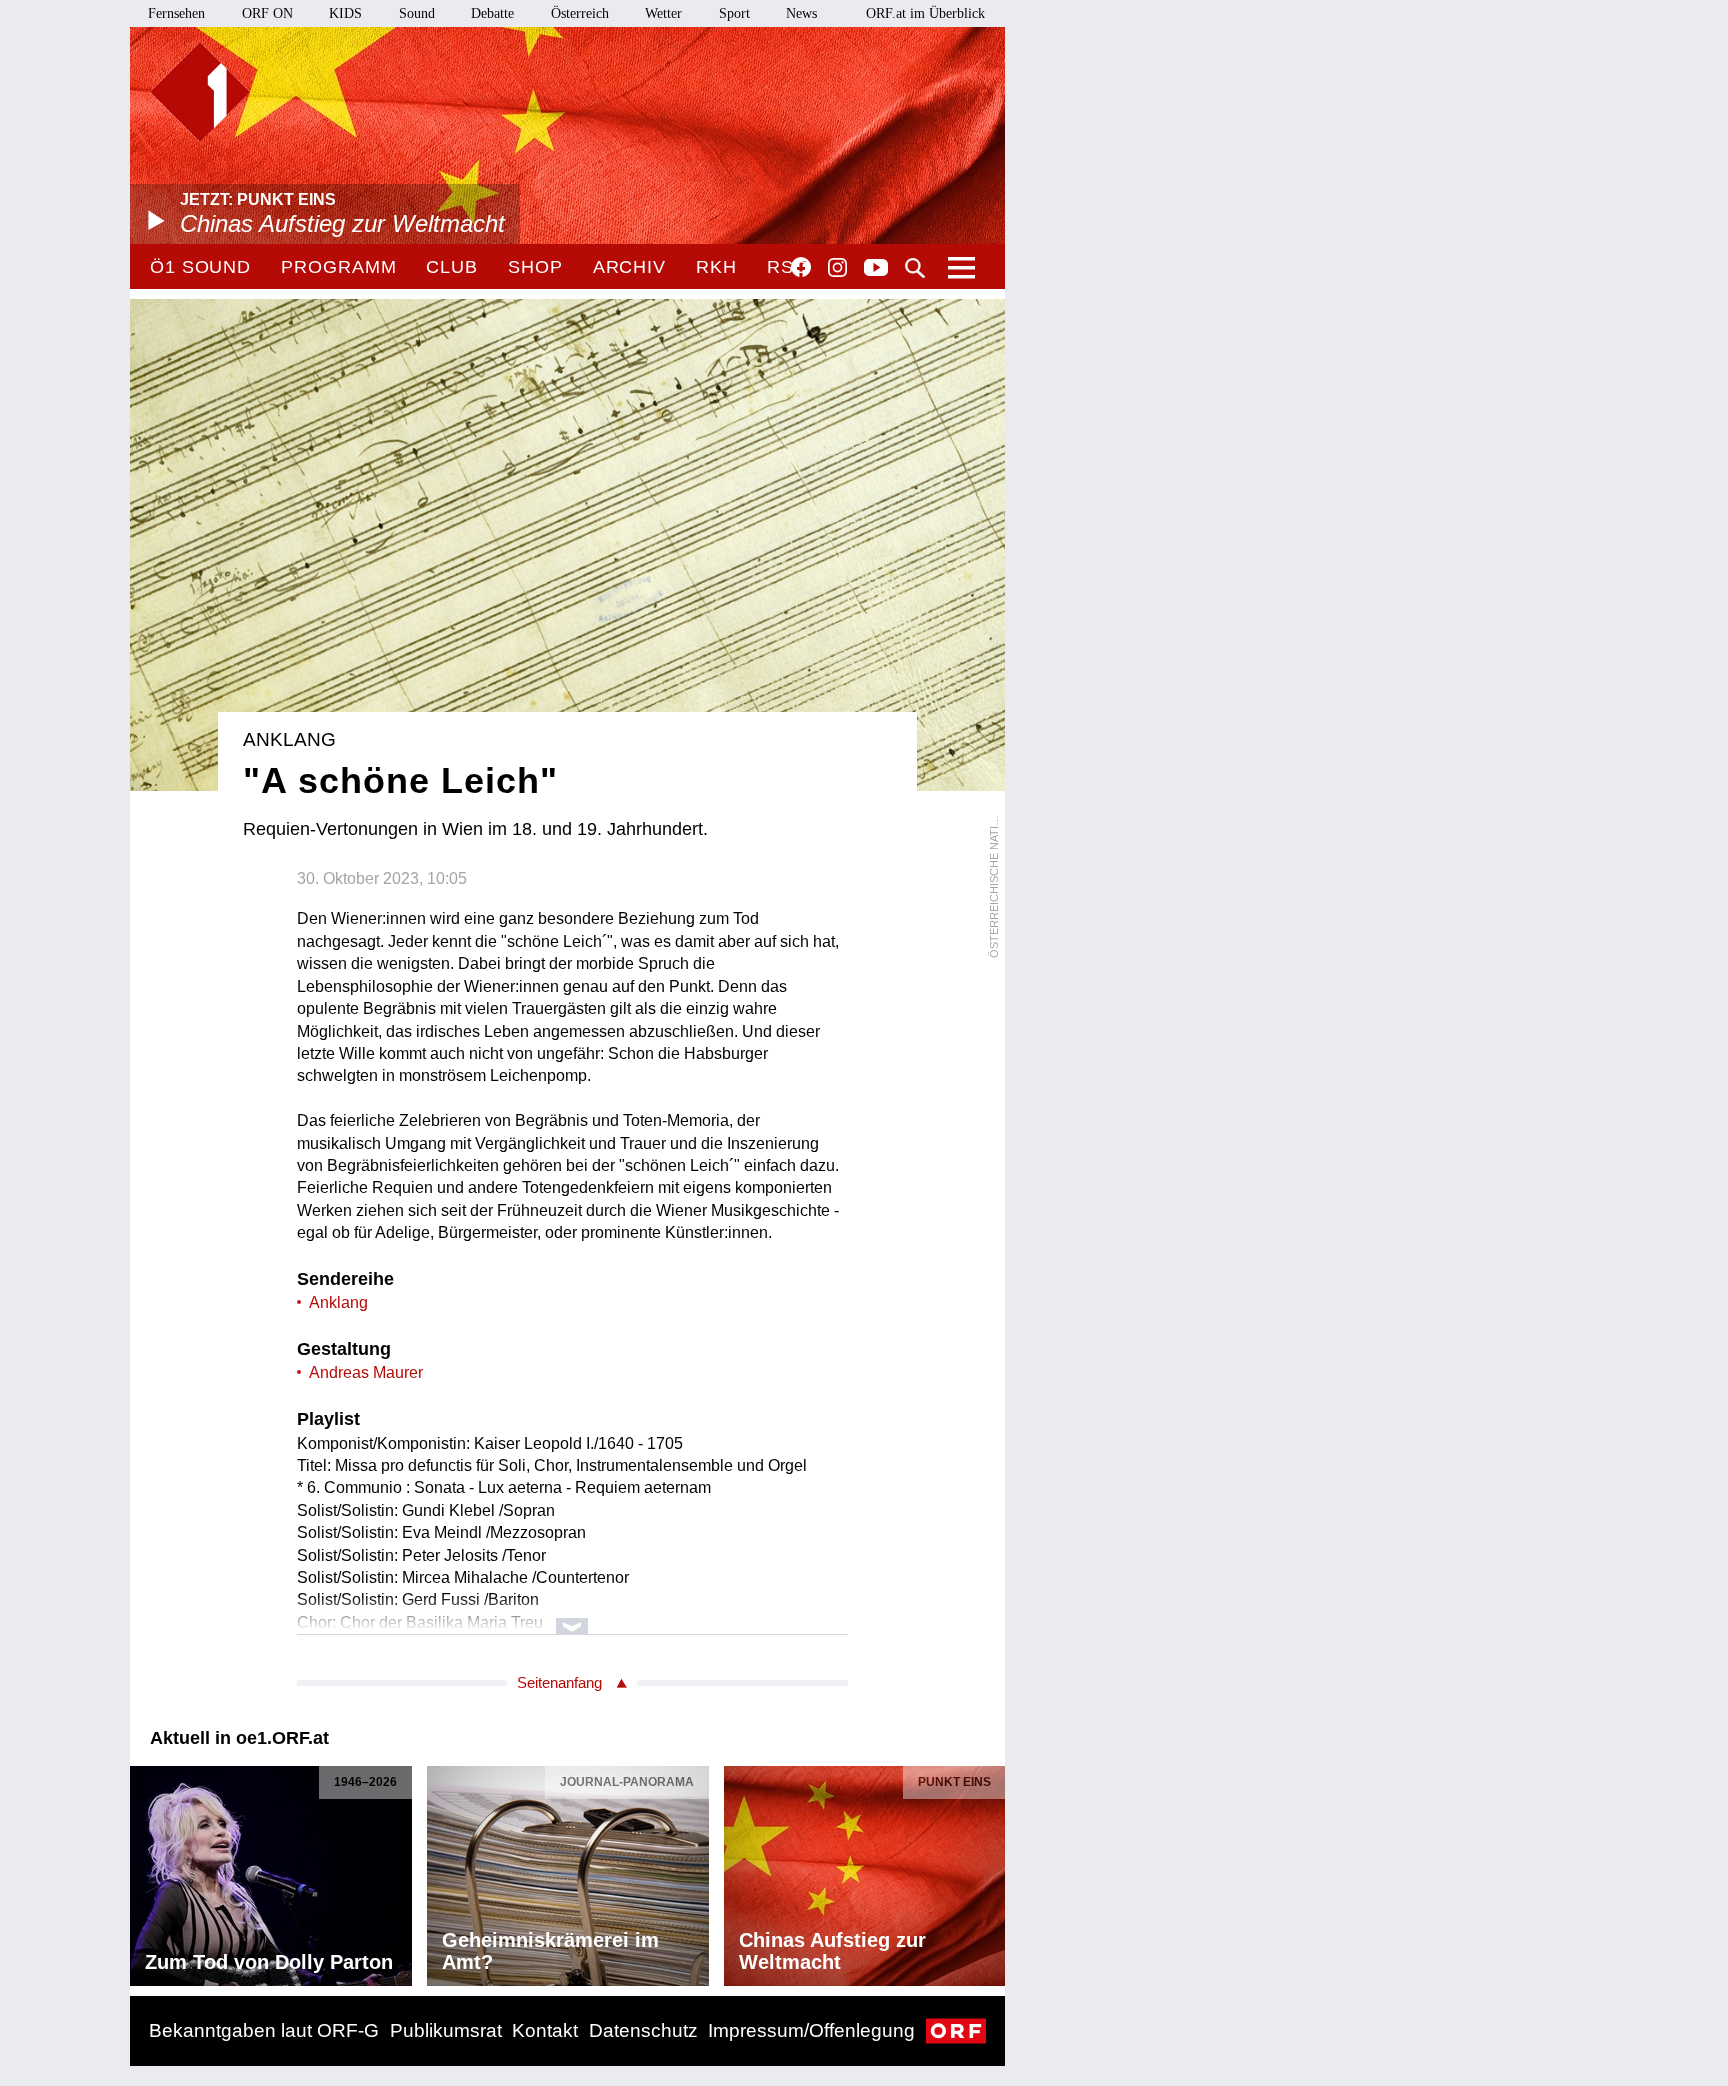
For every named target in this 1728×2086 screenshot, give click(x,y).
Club (452, 267)
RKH (716, 267)
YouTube (876, 269)
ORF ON (267, 13)
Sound (417, 13)
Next (989, 1870)
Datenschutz (643, 2030)
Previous (146, 1870)
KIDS (345, 13)
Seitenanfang (559, 1682)
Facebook (801, 267)
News (801, 13)
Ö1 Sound (200, 267)
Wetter (663, 13)
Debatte (492, 13)
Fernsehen (176, 13)
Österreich (580, 13)
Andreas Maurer (366, 1372)
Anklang (338, 1302)
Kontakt (545, 2030)
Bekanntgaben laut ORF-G (264, 2030)
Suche (915, 268)
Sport (734, 13)
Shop (535, 267)
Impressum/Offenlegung (811, 2030)
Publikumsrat (446, 2030)
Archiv (629, 267)
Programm (338, 267)
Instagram (837, 268)
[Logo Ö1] (200, 92)
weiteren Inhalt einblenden (572, 1616)
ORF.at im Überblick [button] (925, 13)
